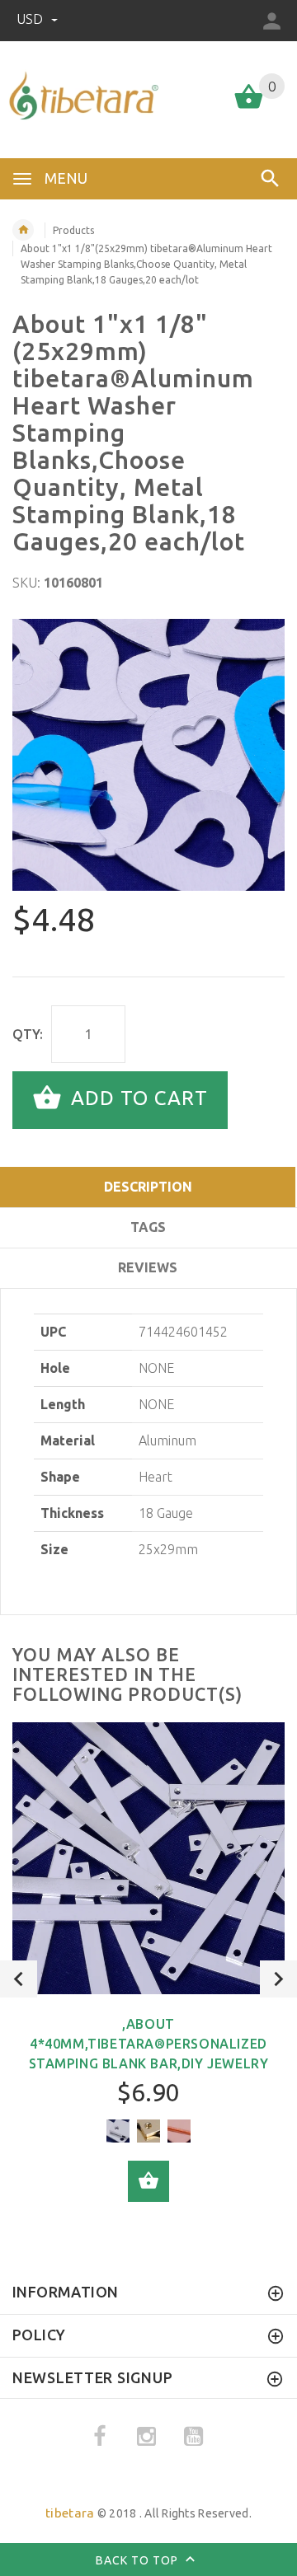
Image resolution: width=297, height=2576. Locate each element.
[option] (148, 755)
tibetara (70, 2513)
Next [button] (278, 1979)
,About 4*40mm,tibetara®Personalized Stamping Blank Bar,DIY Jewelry (149, 2044)
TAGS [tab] (148, 1227)
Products (73, 230)
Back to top (139, 2560)
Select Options (148, 2181)
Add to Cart (137, 1099)
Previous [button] (19, 1979)
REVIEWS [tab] (148, 1267)
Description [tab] (148, 1187)
